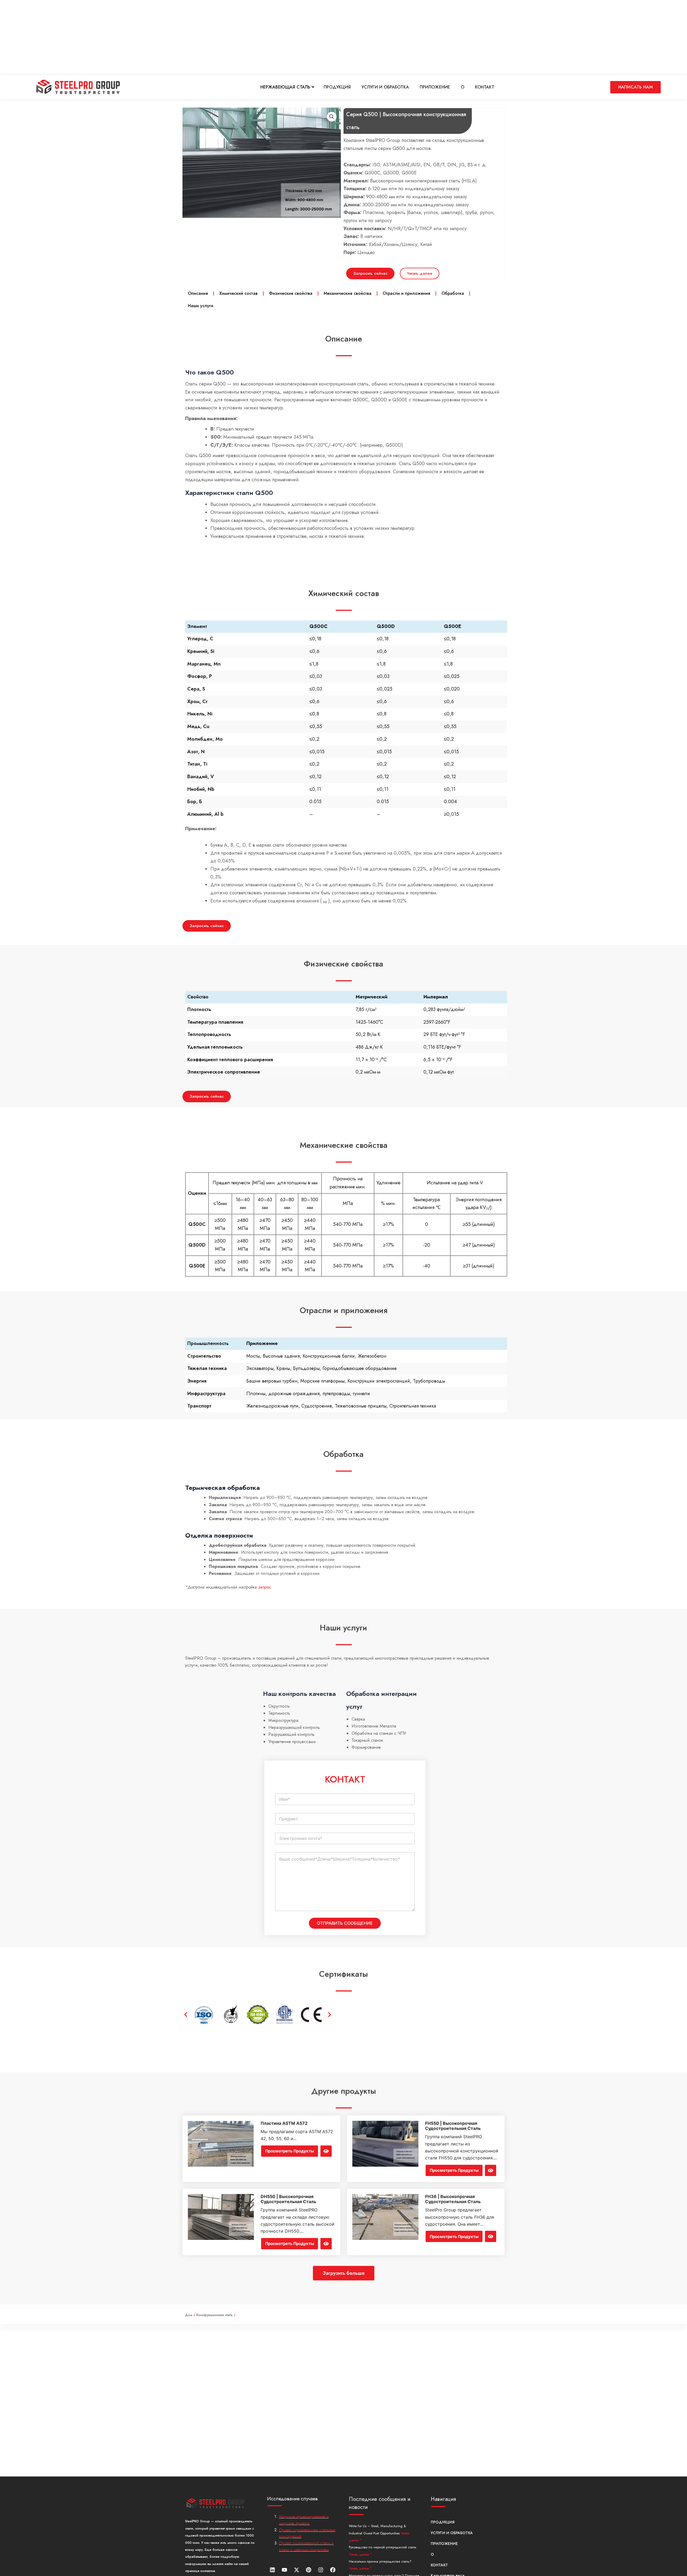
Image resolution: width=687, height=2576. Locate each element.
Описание (198, 293)
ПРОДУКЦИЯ (337, 87)
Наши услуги (201, 306)
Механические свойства (348, 293)
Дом (189, 2315)
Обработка (453, 293)
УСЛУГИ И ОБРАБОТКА (385, 87)
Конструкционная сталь (215, 2315)
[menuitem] (287, 87)
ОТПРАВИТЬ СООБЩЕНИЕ (345, 1923)
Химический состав (238, 293)
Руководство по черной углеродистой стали (383, 2547)
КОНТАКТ (485, 87)
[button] (186, 2015)
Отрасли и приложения (406, 293)
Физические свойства (291, 293)
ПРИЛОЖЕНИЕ (435, 87)
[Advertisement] (161, 38)
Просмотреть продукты (290, 2151)
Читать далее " (360, 2555)
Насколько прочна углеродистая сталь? (380, 2561)
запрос (264, 1587)
